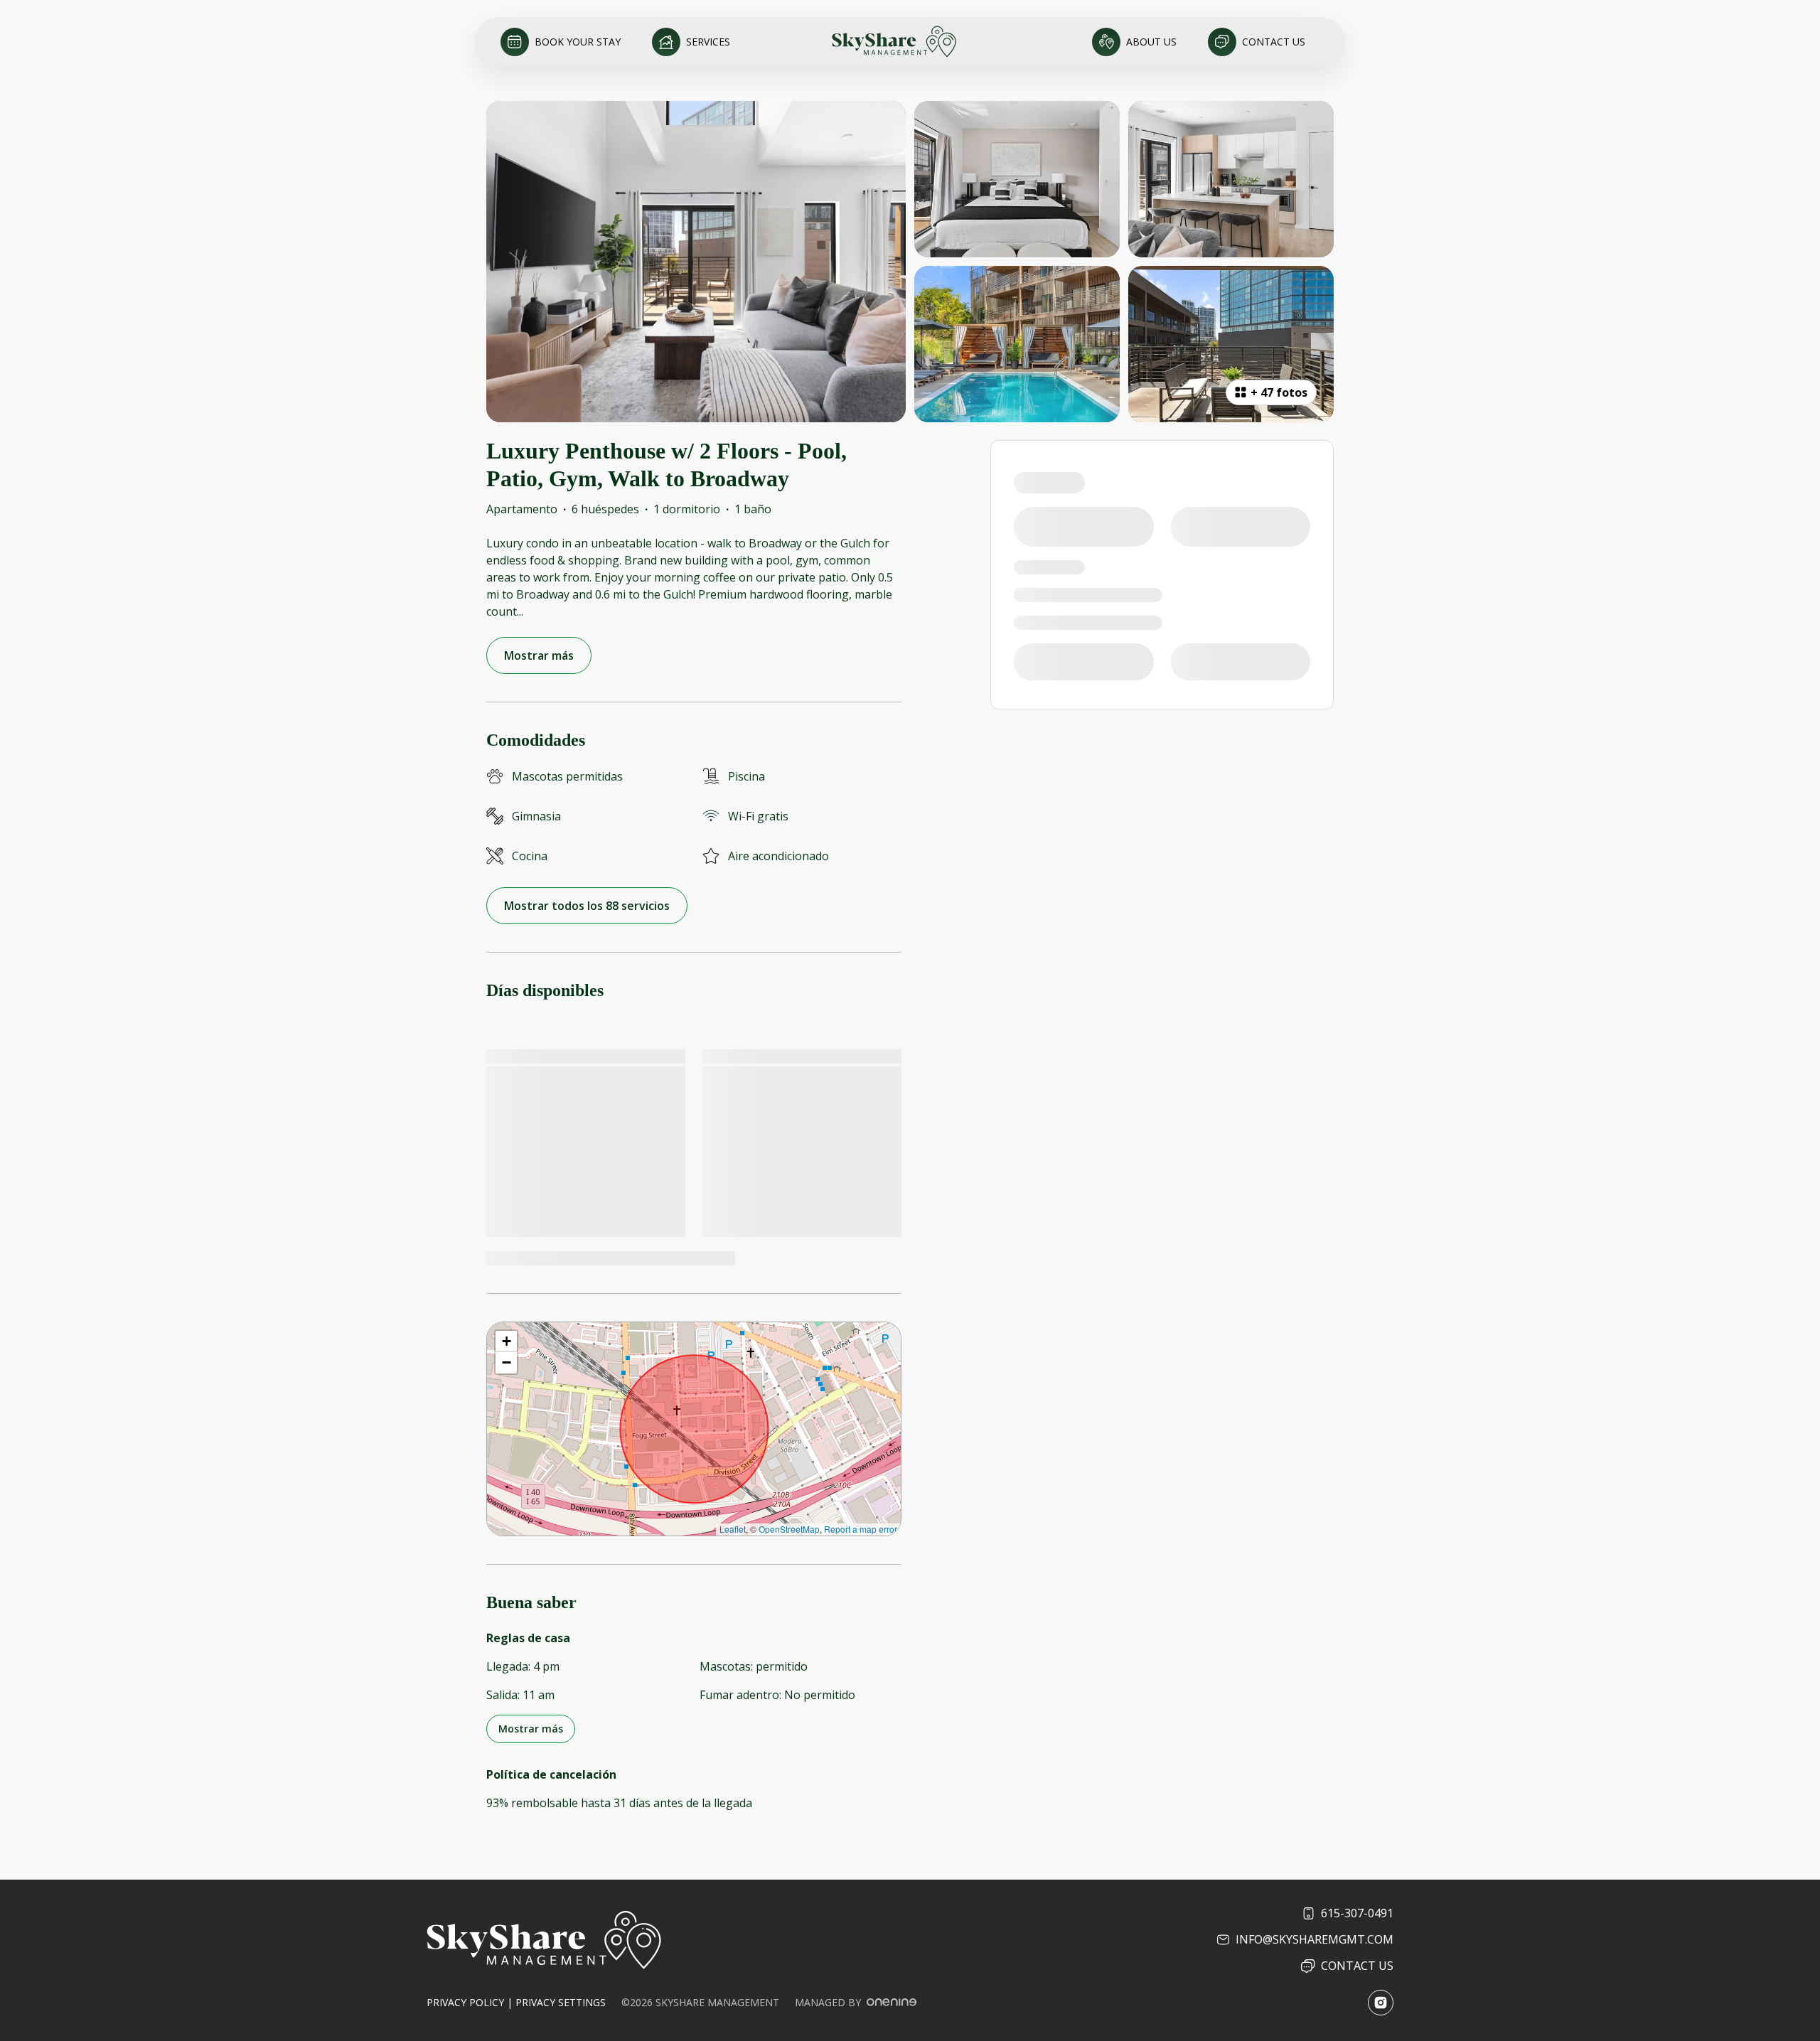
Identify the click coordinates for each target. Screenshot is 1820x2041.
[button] (506, 1341)
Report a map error (861, 1529)
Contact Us (1357, 1966)
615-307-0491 (1357, 1913)
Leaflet (733, 1529)
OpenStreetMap (789, 1529)
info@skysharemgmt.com (1315, 1939)
